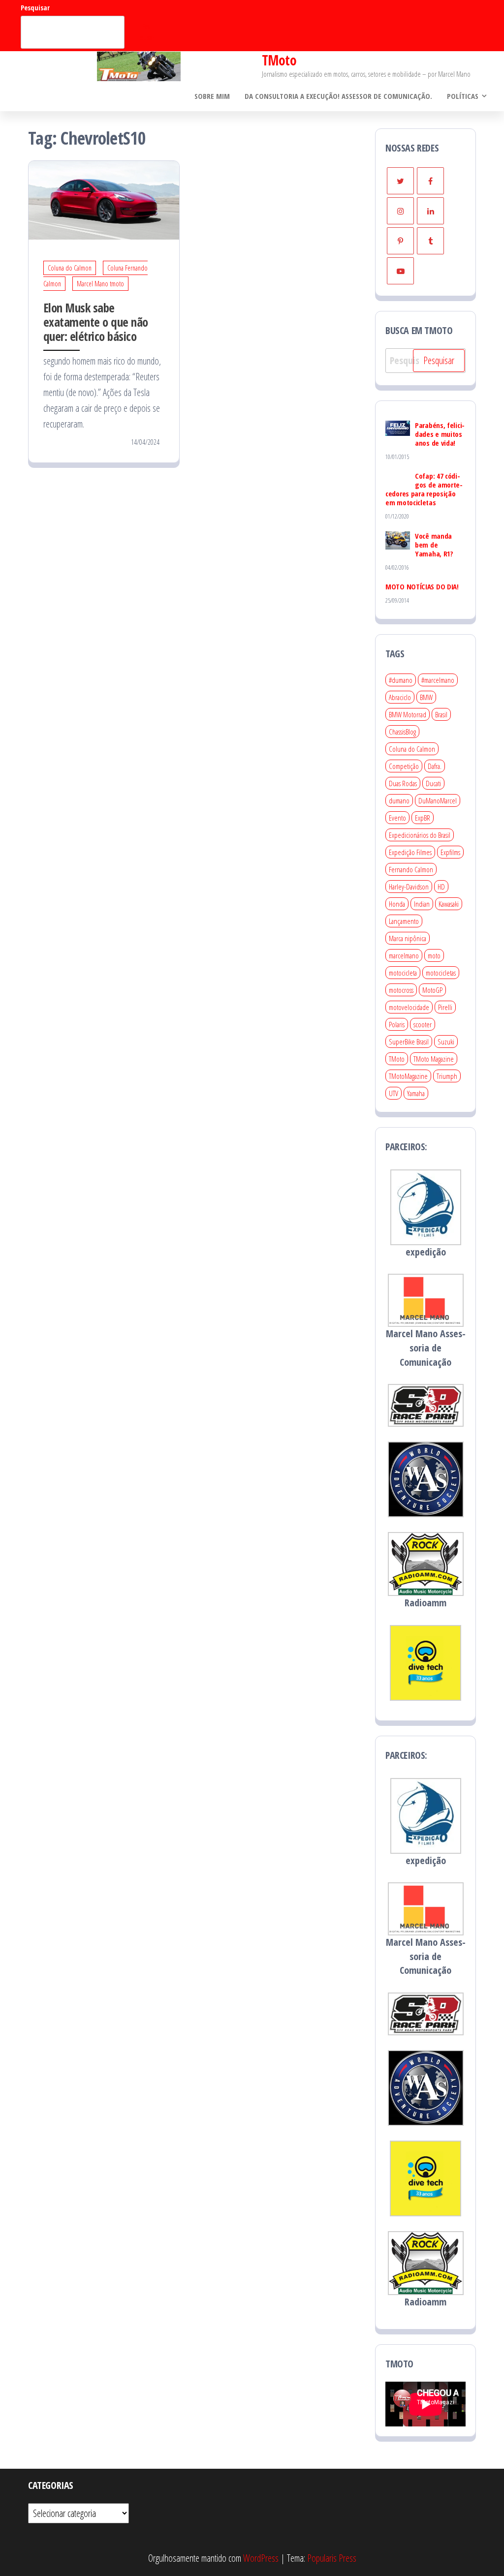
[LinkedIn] (430, 211)
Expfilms (450, 852)
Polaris (397, 1024)
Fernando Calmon (411, 869)
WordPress (261, 2558)
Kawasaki (449, 904)
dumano (399, 800)
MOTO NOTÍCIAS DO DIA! (422, 586)
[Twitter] (400, 181)
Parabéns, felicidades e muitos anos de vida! (440, 434)
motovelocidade (409, 1007)
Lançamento (404, 921)
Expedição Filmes (410, 852)
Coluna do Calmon (70, 268)
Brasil (441, 714)
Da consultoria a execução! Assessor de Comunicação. (338, 96)
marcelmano (404, 955)
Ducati (433, 783)
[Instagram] (400, 211)
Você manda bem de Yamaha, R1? (434, 545)
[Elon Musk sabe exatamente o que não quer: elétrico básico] (104, 199)
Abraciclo (400, 697)
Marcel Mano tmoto (100, 284)
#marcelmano (438, 680)
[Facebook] (430, 181)
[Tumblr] (430, 241)
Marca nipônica (408, 938)
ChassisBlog (402, 732)
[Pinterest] (400, 241)
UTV (394, 1093)
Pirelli (445, 1007)
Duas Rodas (403, 783)
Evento (397, 818)
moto (434, 955)
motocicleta (403, 973)
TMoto (279, 60)
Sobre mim (212, 96)
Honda (397, 904)
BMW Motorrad (408, 714)
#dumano (401, 680)
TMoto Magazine (434, 1059)
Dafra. (435, 766)
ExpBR (423, 818)
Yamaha (416, 1093)
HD (441, 887)
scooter (423, 1024)
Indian (422, 904)
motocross (401, 990)
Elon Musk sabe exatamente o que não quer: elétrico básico (96, 322)
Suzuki (446, 1042)
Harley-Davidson (409, 887)
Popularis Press (332, 2558)
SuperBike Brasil (409, 1042)
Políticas (463, 96)
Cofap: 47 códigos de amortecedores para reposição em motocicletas (424, 489)
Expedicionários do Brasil (420, 835)
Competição (404, 766)
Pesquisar (35, 8)
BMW (426, 697)
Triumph (447, 1076)
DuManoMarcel (438, 800)
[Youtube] (400, 271)
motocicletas (441, 973)
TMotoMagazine (408, 1076)
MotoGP (432, 990)
